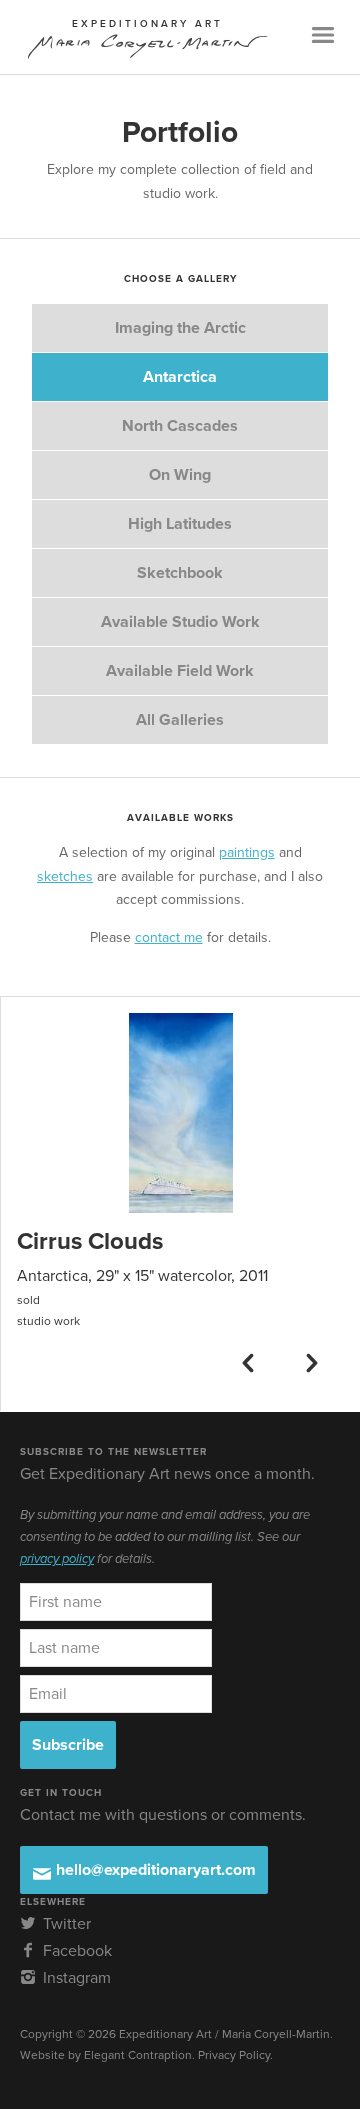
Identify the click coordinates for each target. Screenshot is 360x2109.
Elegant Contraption (138, 2055)
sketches (65, 876)
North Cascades (180, 426)
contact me (169, 937)
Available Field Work (180, 671)
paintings (247, 852)
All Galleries (180, 720)
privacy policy (57, 1559)
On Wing (180, 475)
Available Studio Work (180, 622)
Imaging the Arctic (180, 328)
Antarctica (180, 377)
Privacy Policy (234, 2055)
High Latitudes (180, 524)
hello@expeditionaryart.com (154, 1870)
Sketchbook (180, 573)
